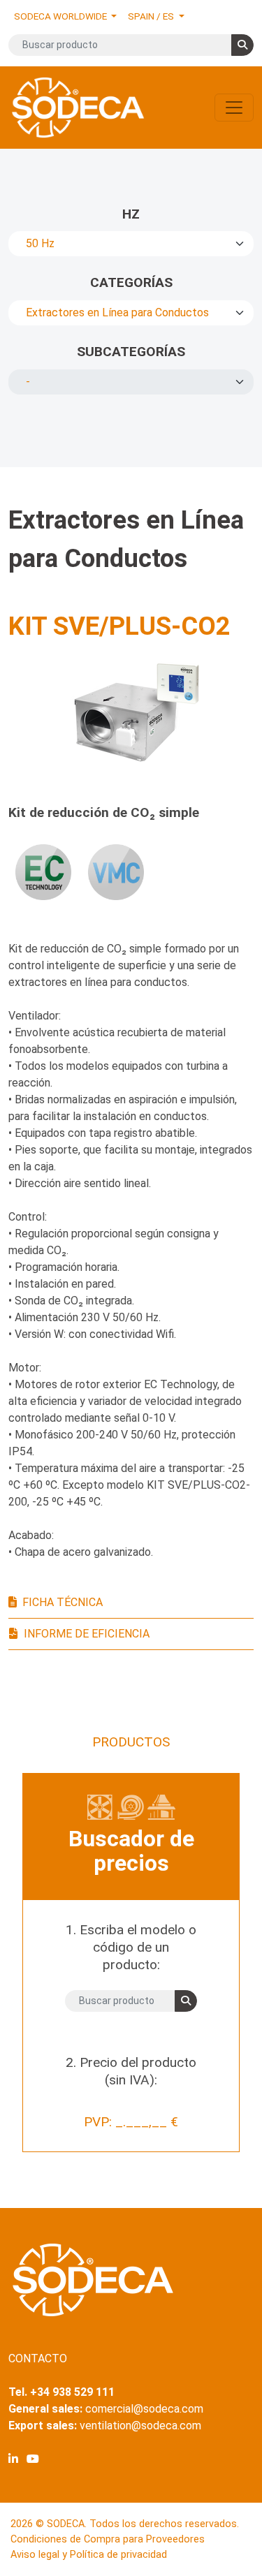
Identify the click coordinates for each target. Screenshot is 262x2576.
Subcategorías (131, 352)
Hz (131, 214)
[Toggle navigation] (234, 108)
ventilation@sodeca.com (140, 2426)
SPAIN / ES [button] (152, 16)
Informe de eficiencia (87, 1634)
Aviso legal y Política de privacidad (89, 2555)
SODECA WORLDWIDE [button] (61, 16)
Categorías (131, 282)
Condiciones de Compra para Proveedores (108, 2539)
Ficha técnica (63, 1602)
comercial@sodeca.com (144, 2409)
